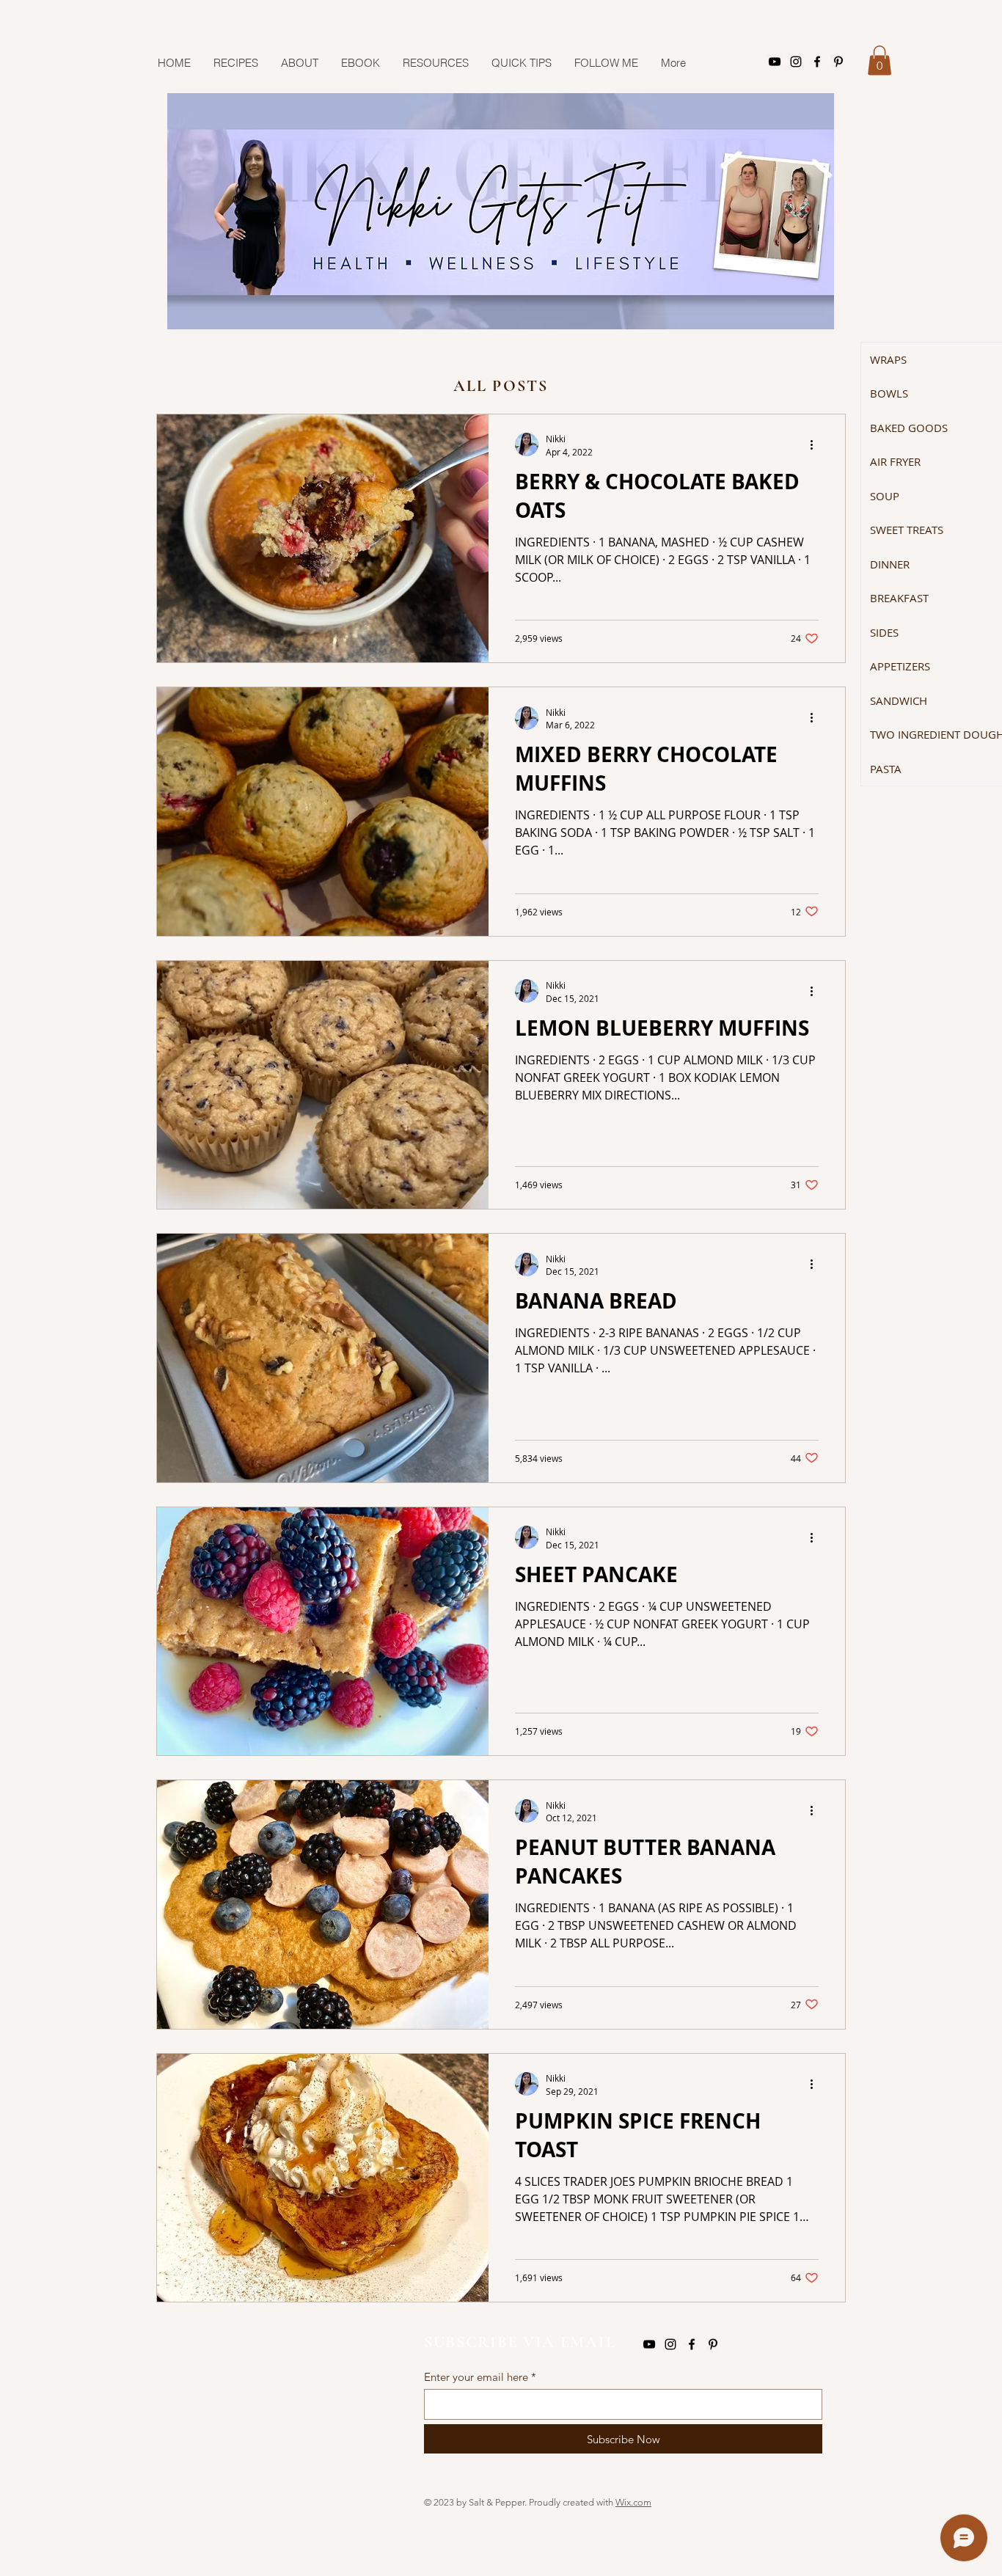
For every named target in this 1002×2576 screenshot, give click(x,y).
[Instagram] (796, 62)
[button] (880, 61)
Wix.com (633, 2502)
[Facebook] (817, 62)
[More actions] (816, 444)
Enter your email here (476, 2377)
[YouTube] (775, 62)
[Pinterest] (838, 62)
